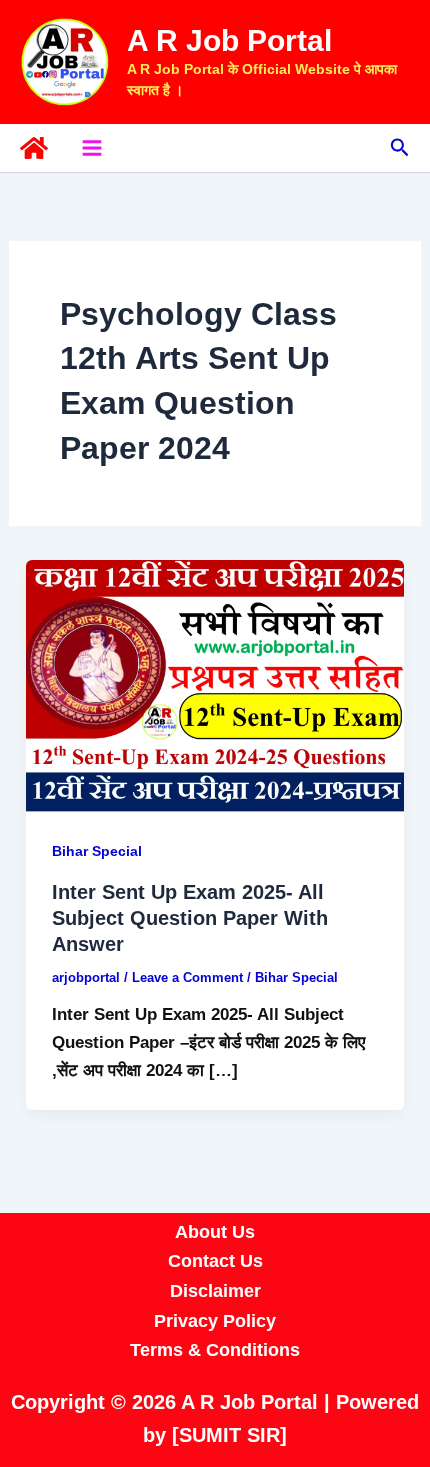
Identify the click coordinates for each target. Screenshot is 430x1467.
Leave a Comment (187, 977)
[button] (400, 148)
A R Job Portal (229, 40)
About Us (215, 1232)
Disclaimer (215, 1291)
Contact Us (215, 1261)
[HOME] (34, 148)
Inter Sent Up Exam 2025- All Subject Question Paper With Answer (190, 918)
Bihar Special (97, 851)
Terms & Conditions (215, 1350)
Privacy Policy (215, 1321)
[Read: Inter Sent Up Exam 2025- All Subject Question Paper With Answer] (215, 684)
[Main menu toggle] (92, 148)
